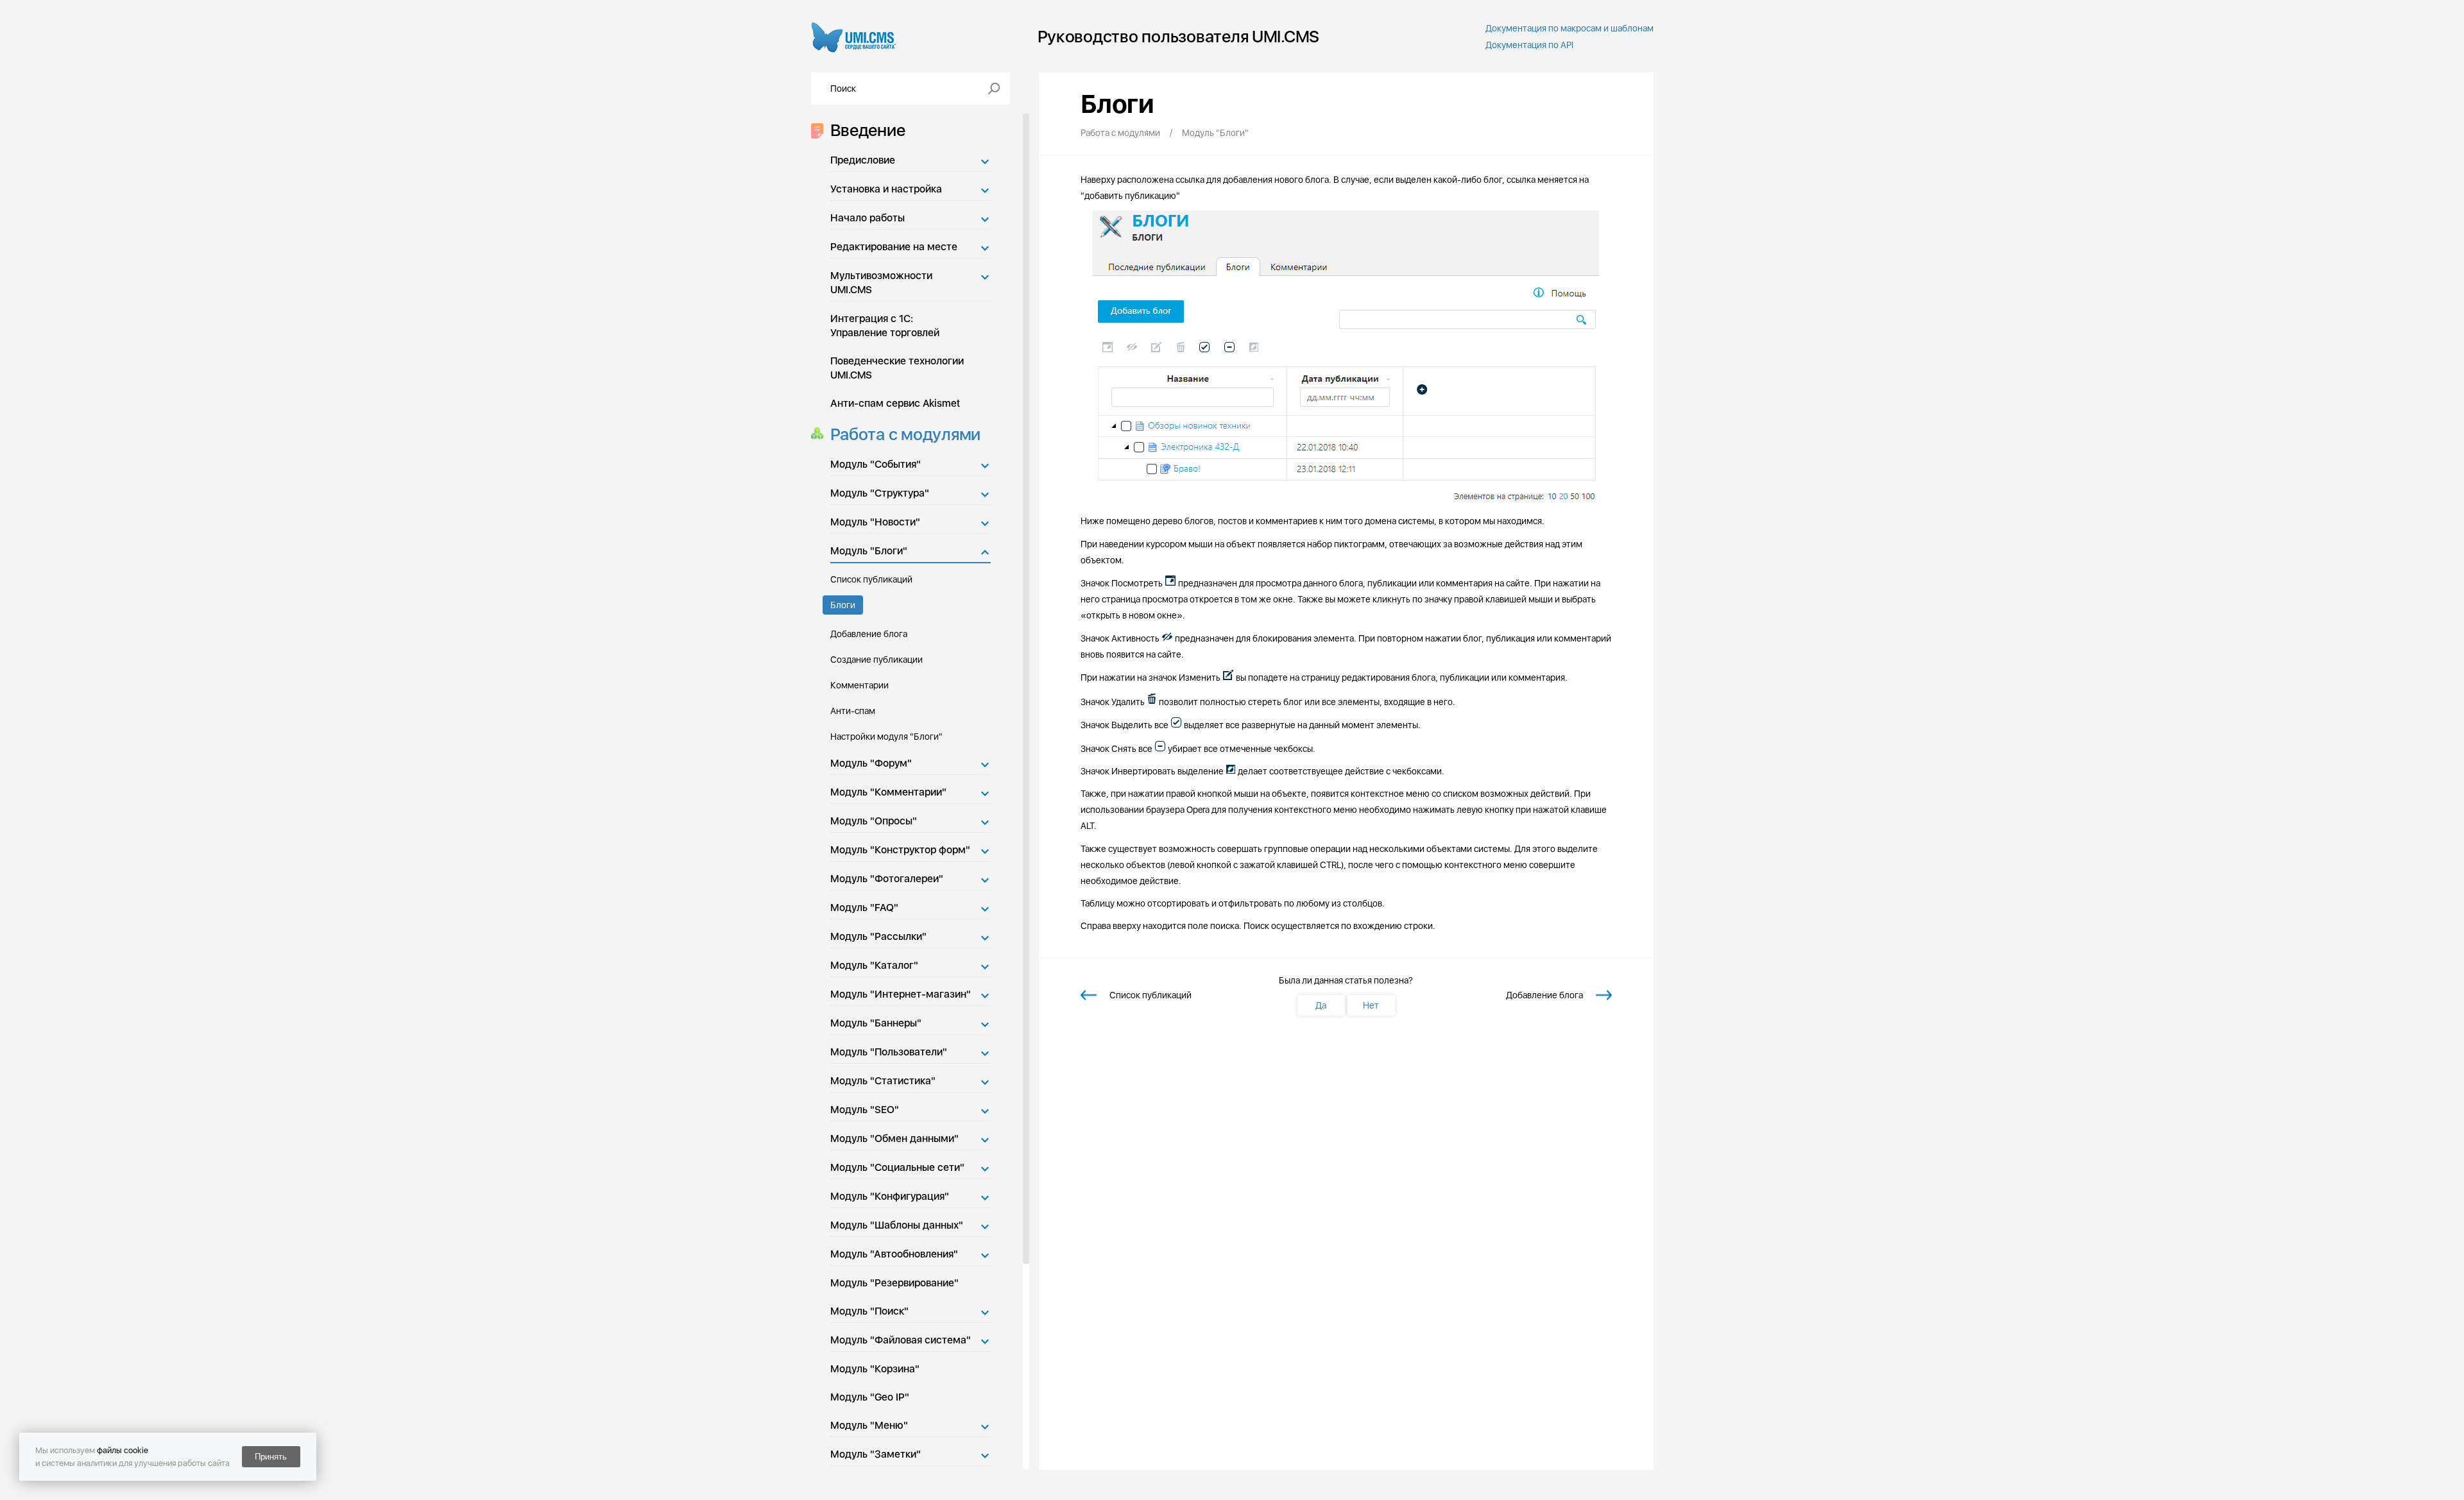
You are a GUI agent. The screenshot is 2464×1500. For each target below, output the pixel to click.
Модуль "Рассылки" (878, 936)
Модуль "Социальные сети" (897, 1167)
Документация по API (1529, 45)
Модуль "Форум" (871, 763)
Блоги (843, 605)
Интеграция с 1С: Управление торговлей (885, 326)
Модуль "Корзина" (875, 1369)
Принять (271, 1457)
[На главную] (854, 36)
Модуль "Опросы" (874, 821)
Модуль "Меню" (869, 1425)
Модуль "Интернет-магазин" (901, 994)
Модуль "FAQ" (864, 908)
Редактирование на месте (894, 247)
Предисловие (863, 160)
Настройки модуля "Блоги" (886, 737)
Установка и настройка (886, 189)
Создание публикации (877, 660)
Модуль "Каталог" (874, 965)
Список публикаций (871, 579)
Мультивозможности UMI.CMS (881, 283)
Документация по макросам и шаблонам (1570, 28)
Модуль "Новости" (875, 522)
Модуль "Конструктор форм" (900, 850)
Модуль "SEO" (865, 1110)
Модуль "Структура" (880, 493)
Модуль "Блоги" (869, 551)
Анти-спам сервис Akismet (895, 403)
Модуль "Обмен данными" (894, 1138)
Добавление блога (869, 634)
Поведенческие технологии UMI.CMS (897, 368)
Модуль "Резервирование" (894, 1283)
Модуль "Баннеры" (876, 1023)
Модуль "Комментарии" (888, 792)
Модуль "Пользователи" (889, 1052)
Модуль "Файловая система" (901, 1340)
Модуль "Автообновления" (894, 1254)
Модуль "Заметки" (876, 1454)
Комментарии (860, 685)
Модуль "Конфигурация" (890, 1196)
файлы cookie (123, 1450)
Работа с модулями (906, 434)
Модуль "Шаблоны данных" (897, 1225)
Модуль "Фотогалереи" (887, 879)
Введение (868, 130)
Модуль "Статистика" (883, 1081)
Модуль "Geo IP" (870, 1397)
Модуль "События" (876, 464)
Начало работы (868, 218)
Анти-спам (853, 711)
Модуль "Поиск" (869, 1311)
